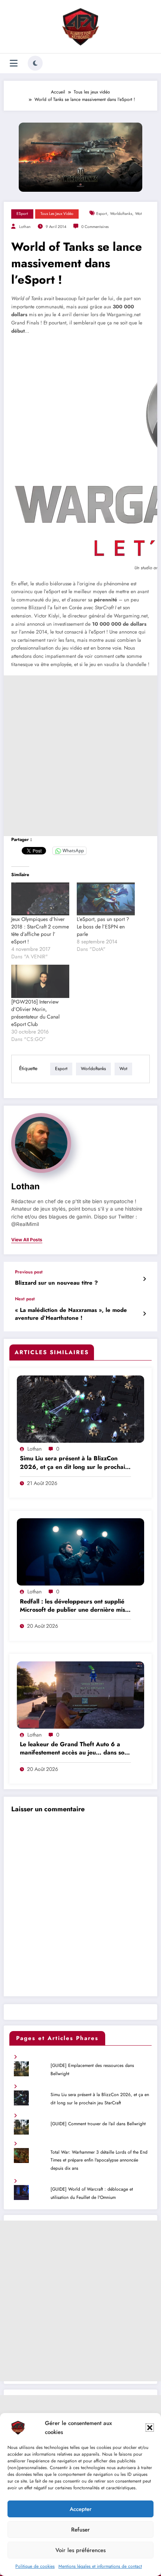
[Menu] (14, 63)
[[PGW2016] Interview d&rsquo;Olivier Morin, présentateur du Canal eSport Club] (40, 981)
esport (102, 214)
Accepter (81, 2509)
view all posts (27, 1240)
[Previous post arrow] (144, 1279)
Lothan (25, 227)
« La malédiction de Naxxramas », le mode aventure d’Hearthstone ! (71, 1314)
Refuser (80, 2530)
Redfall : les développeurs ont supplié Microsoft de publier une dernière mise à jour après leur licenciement (74, 1606)
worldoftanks (121, 214)
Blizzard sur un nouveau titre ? (56, 1283)
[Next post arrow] (144, 1314)
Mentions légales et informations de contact (100, 2566)
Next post (25, 1299)
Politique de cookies (35, 2566)
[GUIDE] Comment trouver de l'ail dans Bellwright (98, 2124)
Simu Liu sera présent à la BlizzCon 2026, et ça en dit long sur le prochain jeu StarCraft (74, 1463)
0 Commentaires (95, 227)
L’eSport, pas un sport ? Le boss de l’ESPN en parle (103, 927)
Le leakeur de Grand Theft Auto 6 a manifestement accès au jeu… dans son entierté (74, 1749)
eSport (22, 214)
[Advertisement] (80, 756)
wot (139, 214)
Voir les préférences (80, 2550)
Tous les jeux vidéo (57, 214)
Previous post (29, 1272)
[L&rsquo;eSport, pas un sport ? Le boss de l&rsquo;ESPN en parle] (106, 899)
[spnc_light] (35, 63)
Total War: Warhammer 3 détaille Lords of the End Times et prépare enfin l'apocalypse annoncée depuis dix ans (99, 2160)
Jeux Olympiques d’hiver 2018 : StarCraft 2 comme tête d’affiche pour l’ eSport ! (40, 930)
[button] (150, 2428)
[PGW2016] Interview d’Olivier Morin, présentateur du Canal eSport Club (35, 1013)
